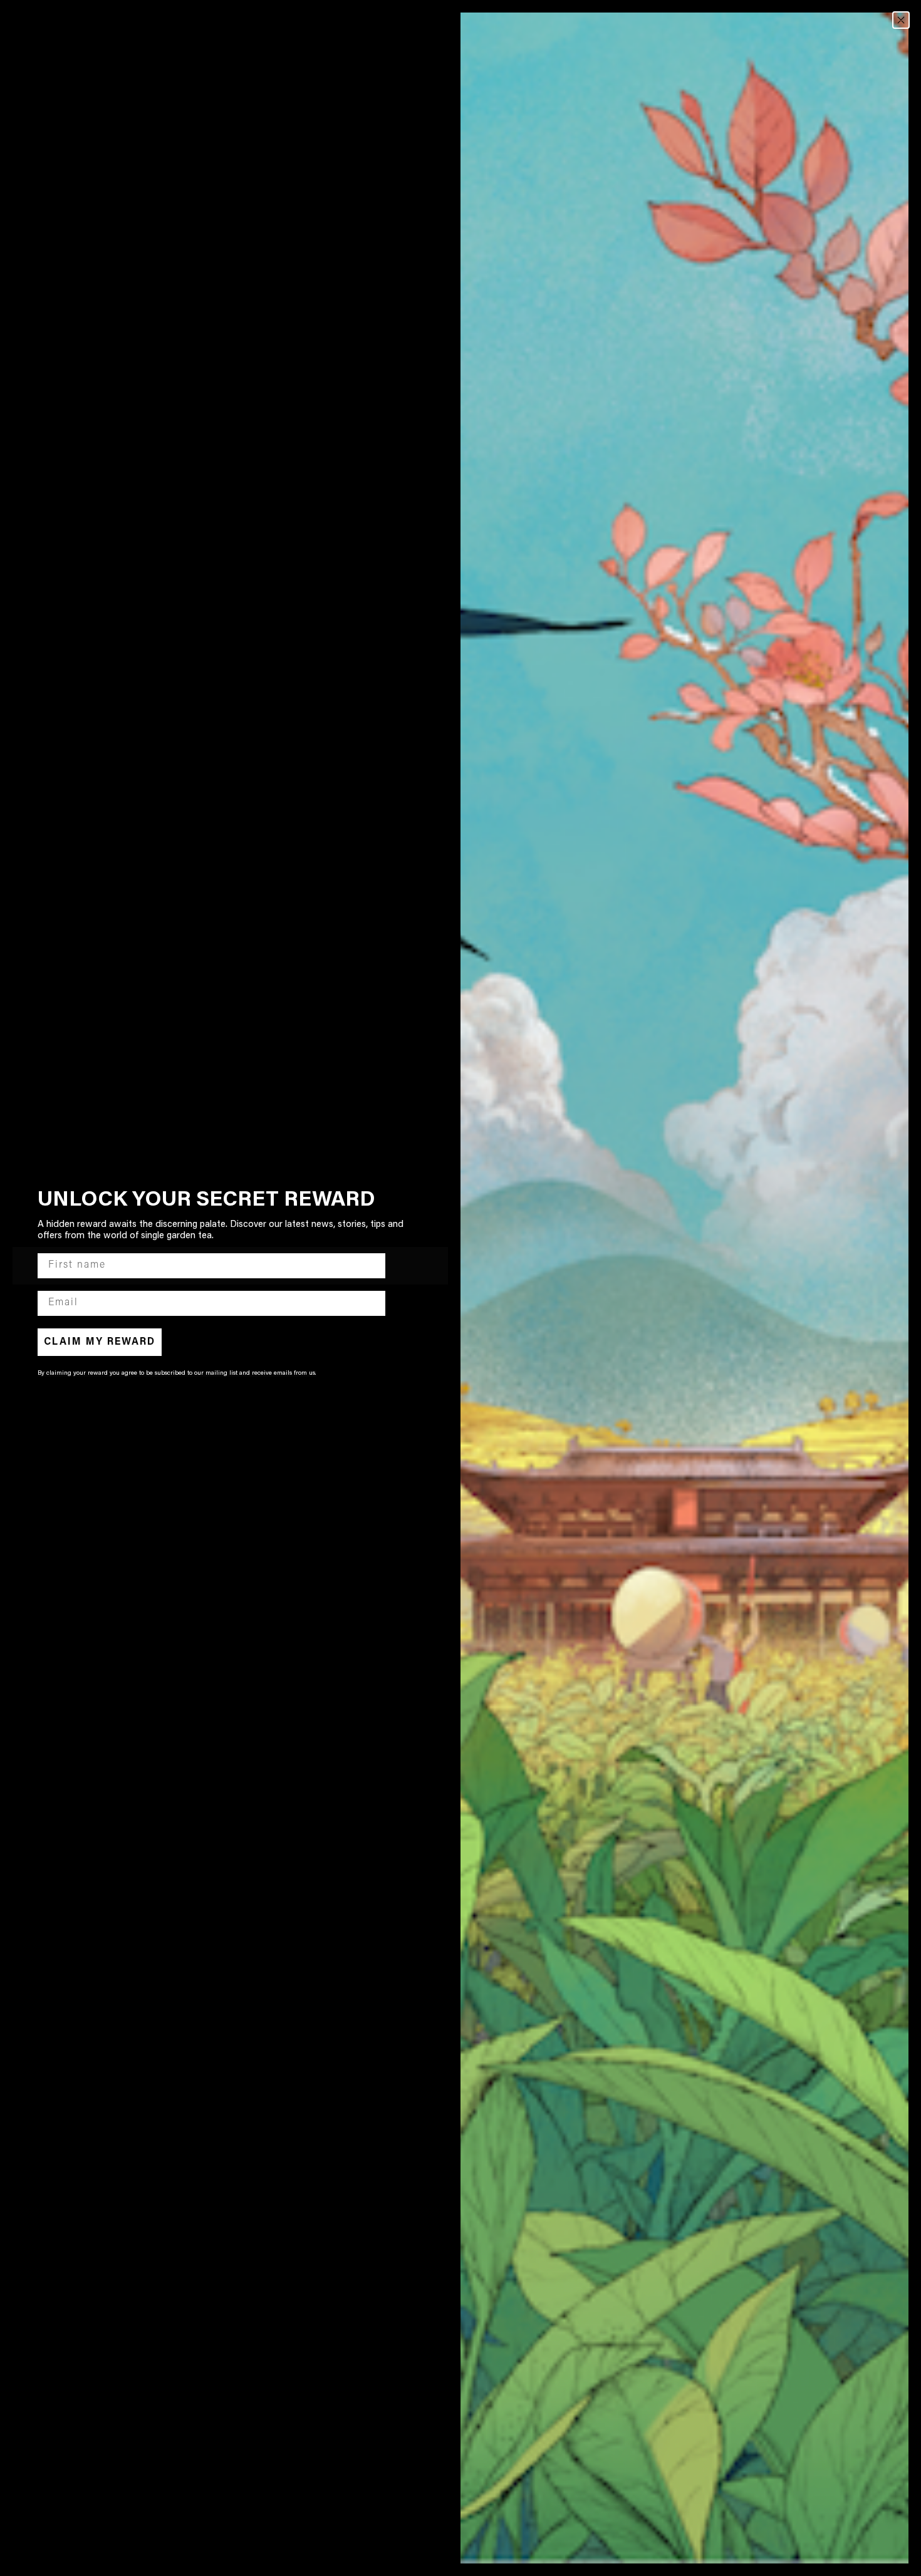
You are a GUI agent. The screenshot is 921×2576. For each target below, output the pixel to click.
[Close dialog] (901, 20)
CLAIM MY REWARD (100, 1342)
